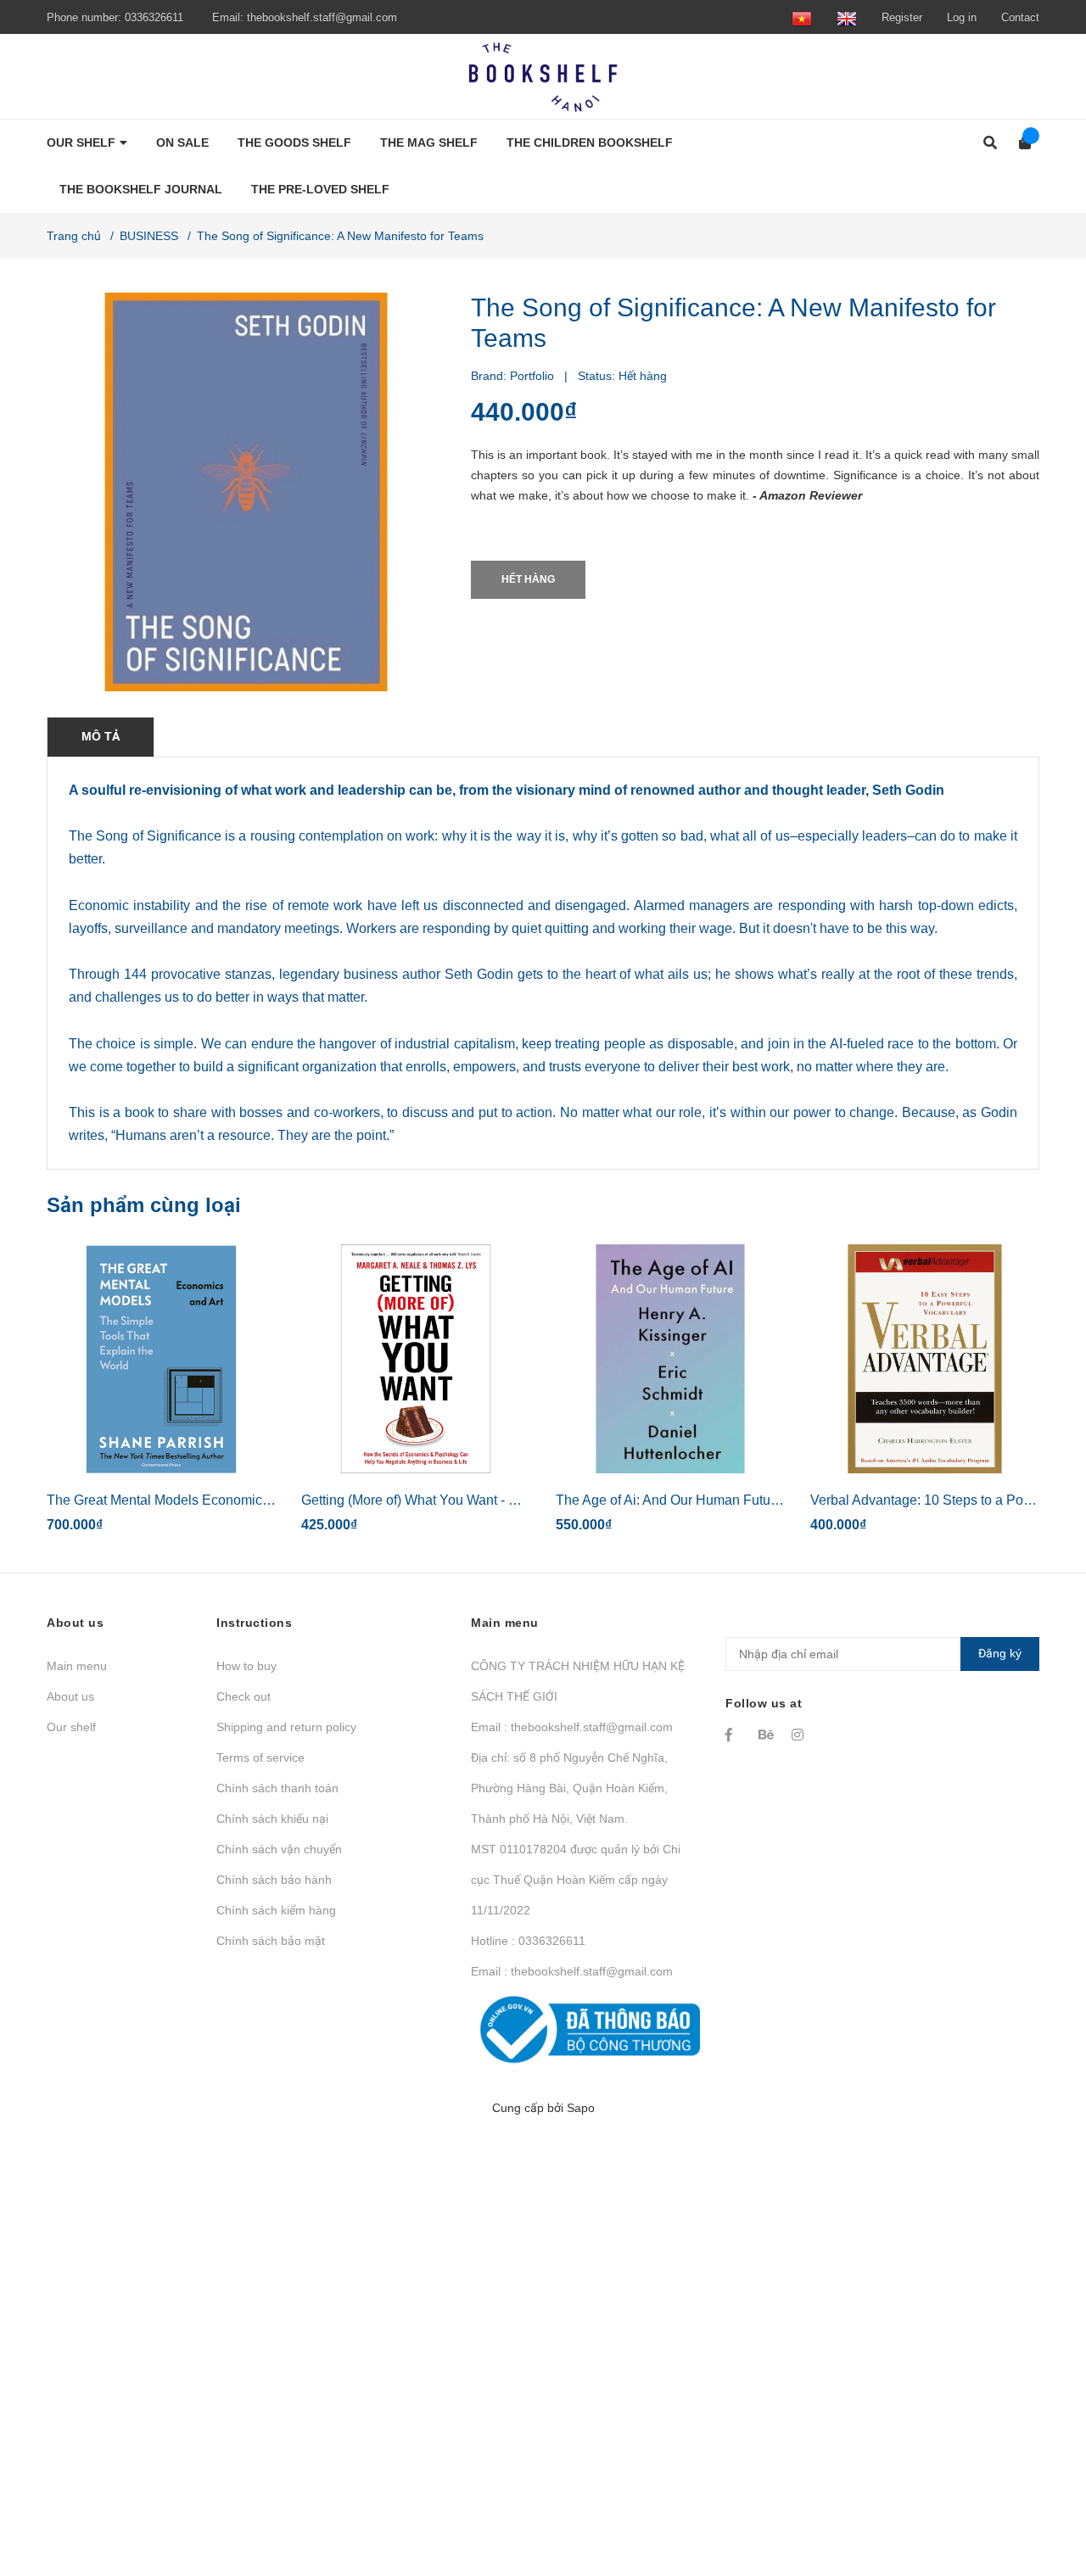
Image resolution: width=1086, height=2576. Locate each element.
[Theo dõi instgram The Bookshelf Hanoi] (800, 1735)
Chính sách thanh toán (277, 1788)
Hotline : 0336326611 (528, 1941)
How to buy (246, 1666)
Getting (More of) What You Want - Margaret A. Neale (459, 1500)
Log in (962, 17)
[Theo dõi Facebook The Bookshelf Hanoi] (734, 1735)
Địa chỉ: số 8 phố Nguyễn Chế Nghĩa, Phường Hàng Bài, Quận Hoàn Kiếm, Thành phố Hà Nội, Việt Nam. (569, 1788)
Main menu (77, 1666)
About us (70, 1696)
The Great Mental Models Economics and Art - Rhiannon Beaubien (247, 1500)
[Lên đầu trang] (1039, 2493)
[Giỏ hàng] (1019, 143)
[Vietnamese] (802, 17)
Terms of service (260, 1757)
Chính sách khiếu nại (272, 1819)
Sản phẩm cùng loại (144, 1205)
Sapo (581, 2108)
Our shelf (71, 1727)
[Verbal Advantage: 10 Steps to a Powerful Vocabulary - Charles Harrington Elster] (925, 1359)
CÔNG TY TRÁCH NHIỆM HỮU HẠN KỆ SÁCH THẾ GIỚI (578, 1681)
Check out (244, 1696)
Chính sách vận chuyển (279, 1849)
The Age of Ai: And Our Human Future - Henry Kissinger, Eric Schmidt (764, 1500)
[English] (847, 17)
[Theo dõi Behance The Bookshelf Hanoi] (767, 1735)
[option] (161, 1396)
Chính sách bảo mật (271, 1941)
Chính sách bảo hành (274, 1880)
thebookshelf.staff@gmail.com (322, 17)
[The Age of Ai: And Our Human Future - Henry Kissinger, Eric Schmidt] (670, 1359)
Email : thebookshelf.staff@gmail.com (572, 1727)
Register (902, 17)
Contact (1020, 17)
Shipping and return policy (286, 1727)
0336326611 (154, 17)
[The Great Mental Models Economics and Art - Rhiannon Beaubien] (161, 1359)
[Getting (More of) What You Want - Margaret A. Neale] (416, 1359)
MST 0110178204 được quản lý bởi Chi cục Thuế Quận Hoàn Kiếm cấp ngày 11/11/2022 (576, 1880)
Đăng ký (1000, 1653)
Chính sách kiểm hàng (276, 1910)
